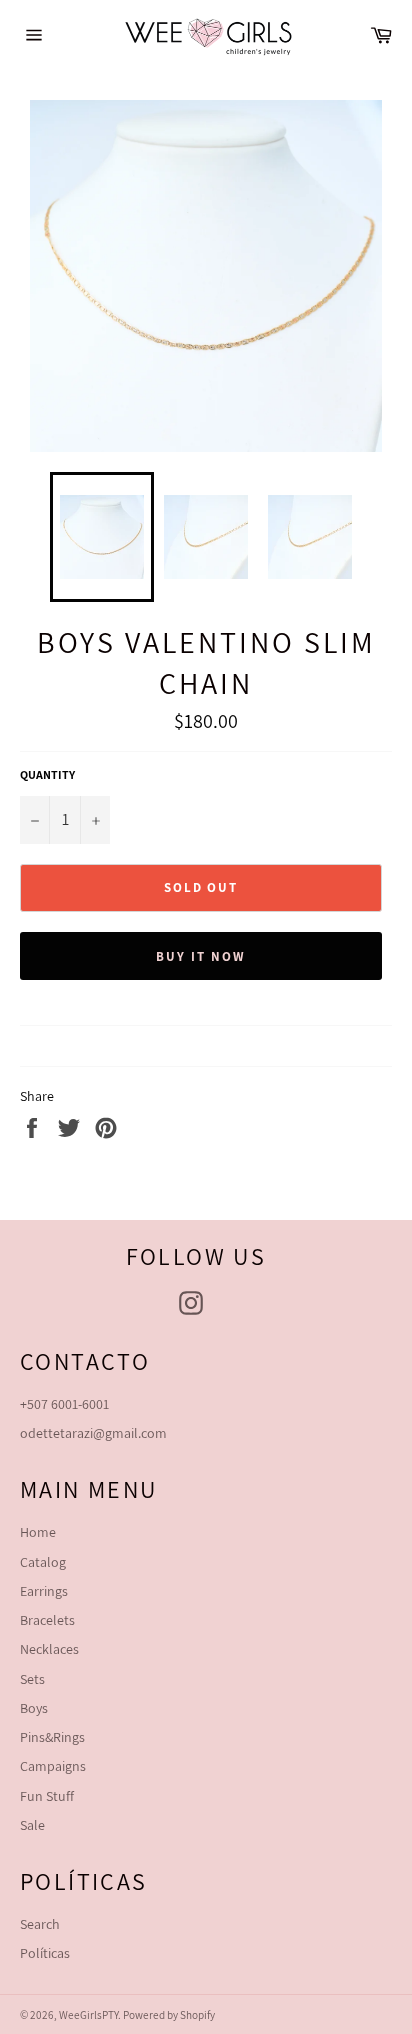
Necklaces (49, 1649)
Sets (32, 1679)
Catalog (43, 1562)
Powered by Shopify (169, 2015)
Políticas (45, 1953)
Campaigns (53, 1766)
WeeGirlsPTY (88, 2015)
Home (38, 1532)
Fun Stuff (47, 1796)
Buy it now (201, 956)
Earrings (44, 1591)
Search (40, 1924)
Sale (32, 1825)
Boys (34, 1708)
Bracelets (47, 1620)
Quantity (47, 774)
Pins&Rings (52, 1737)
